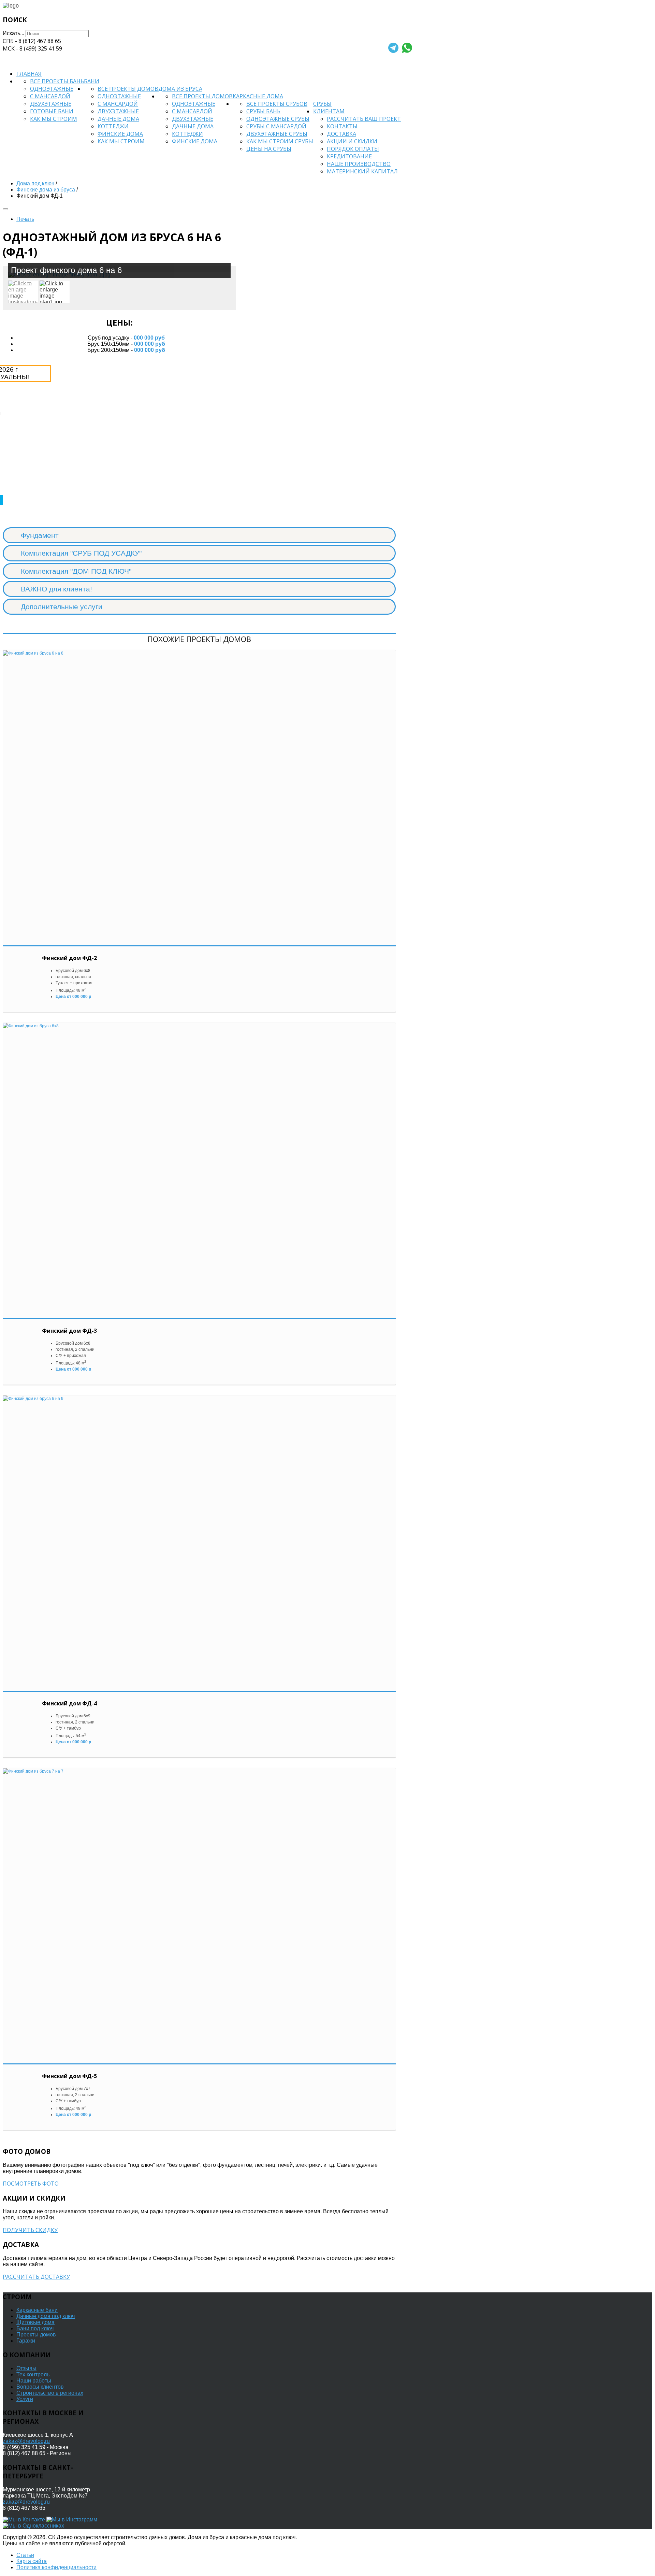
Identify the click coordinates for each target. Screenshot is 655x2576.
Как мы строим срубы (280, 141)
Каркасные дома (258, 96)
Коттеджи (113, 126)
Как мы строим (54, 119)
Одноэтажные (52, 89)
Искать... (13, 33)
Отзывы (26, 2368)
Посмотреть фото (31, 2184)
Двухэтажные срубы (277, 134)
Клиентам (329, 111)
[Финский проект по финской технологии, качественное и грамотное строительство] (23, 292)
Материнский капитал (362, 171)
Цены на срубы (269, 149)
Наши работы (34, 2381)
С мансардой (50, 96)
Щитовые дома (35, 2322)
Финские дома (120, 134)
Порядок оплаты (353, 149)
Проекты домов (36, 2335)
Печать (25, 219)
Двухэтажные (51, 104)
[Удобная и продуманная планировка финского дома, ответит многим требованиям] (55, 292)
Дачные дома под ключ (46, 2316)
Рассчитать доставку (36, 2277)
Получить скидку (30, 2230)
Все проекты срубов (277, 104)
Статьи (25, 2555)
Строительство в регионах (50, 2393)
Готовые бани (52, 111)
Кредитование (349, 156)
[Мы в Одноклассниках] (33, 2526)
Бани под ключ (35, 2328)
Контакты (342, 126)
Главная (29, 74)
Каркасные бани (37, 2310)
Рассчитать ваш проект (364, 119)
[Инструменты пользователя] (5, 209)
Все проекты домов (128, 89)
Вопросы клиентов (40, 2387)
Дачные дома (118, 119)
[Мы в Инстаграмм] (72, 2520)
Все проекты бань (57, 81)
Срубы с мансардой (276, 126)
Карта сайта (32, 2561)
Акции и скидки (352, 141)
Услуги (25, 2399)
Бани (92, 81)
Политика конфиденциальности (56, 2567)
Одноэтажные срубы (278, 119)
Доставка (341, 134)
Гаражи (26, 2341)
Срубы (322, 104)
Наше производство (359, 164)
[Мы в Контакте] (25, 2520)
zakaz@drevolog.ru (26, 2441)
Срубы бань (263, 111)
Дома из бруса (180, 89)
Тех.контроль (33, 2374)
